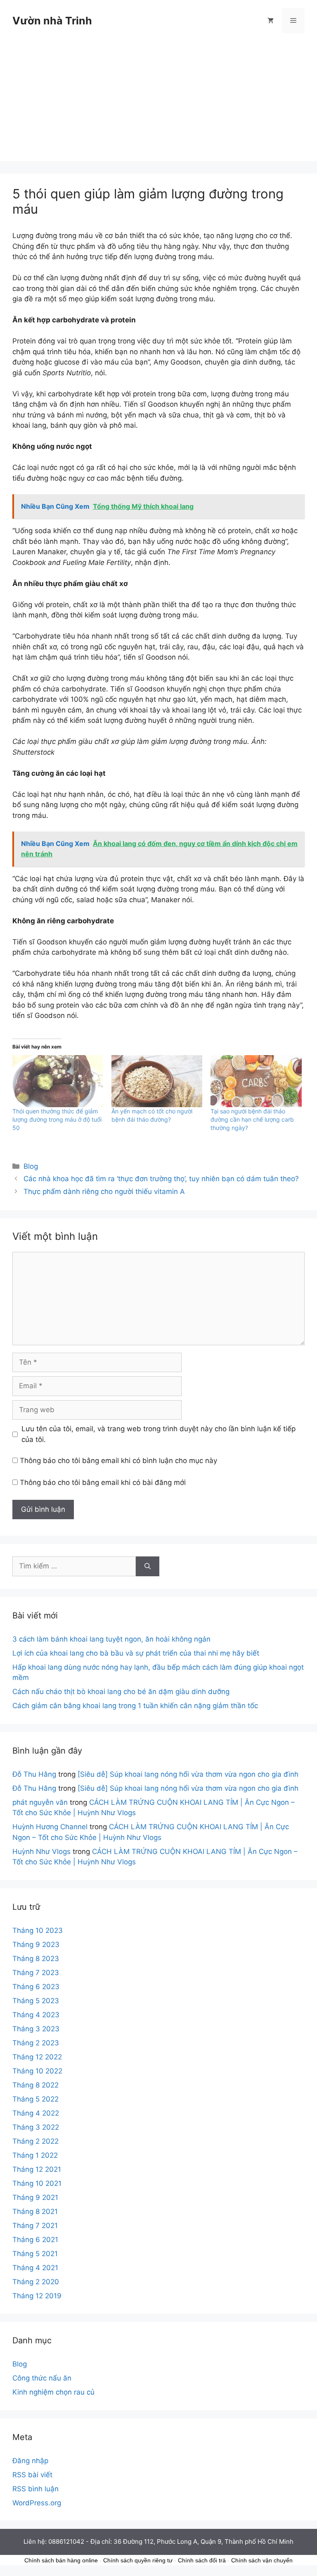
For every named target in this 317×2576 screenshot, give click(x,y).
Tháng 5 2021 (35, 2254)
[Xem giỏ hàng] (271, 21)
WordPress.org (37, 2503)
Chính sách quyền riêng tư (138, 2560)
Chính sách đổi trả (202, 2560)
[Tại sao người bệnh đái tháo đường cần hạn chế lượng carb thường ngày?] (256, 1081)
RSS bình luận (35, 2489)
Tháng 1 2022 (35, 2155)
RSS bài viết (32, 2475)
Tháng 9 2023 (36, 1945)
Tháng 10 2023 (38, 1930)
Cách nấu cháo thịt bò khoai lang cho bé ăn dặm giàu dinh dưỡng (121, 1692)
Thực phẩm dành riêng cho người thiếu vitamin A (104, 1191)
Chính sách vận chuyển (262, 2560)
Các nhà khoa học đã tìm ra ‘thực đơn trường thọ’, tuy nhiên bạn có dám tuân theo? (161, 1179)
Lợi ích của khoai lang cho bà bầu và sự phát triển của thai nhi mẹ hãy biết (136, 1653)
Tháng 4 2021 (35, 2268)
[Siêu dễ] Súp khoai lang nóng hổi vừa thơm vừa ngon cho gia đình (188, 1774)
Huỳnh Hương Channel (50, 1827)
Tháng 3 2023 (36, 2029)
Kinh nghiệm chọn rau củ (53, 2392)
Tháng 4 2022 (36, 2113)
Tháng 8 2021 (35, 2211)
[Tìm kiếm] (148, 1566)
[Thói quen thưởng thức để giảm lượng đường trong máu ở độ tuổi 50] (58, 1081)
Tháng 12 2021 (37, 2169)
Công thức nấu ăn (42, 2378)
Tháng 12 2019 (37, 2296)
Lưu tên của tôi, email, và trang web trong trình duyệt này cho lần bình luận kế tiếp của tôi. (158, 1434)
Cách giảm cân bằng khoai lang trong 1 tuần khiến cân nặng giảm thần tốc (135, 1706)
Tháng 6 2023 (36, 1987)
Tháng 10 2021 (37, 2183)
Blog (31, 1166)
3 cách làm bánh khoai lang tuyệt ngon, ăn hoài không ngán (111, 1639)
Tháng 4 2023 (36, 2015)
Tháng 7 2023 (36, 1973)
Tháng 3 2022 (36, 2127)
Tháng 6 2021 (35, 2240)
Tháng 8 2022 (35, 2085)
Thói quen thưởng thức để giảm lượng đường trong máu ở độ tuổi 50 (57, 1119)
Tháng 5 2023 (36, 2001)
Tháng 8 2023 (36, 1959)
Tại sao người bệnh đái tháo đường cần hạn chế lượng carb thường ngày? (252, 1119)
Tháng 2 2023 (36, 2043)
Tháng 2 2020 (36, 2282)
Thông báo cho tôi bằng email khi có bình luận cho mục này (118, 1461)
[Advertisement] (158, 103)
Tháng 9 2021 (35, 2197)
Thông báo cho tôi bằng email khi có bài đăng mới (103, 1482)
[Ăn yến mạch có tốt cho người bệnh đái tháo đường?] (157, 1081)
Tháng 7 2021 (35, 2226)
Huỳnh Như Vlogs (41, 1852)
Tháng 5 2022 (35, 2099)
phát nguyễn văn (40, 1802)
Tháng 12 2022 (37, 2057)
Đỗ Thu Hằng (34, 1774)
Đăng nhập (30, 2461)
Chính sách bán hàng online (61, 2560)
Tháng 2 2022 (35, 2141)
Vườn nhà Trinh (52, 21)
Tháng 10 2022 (37, 2071)
